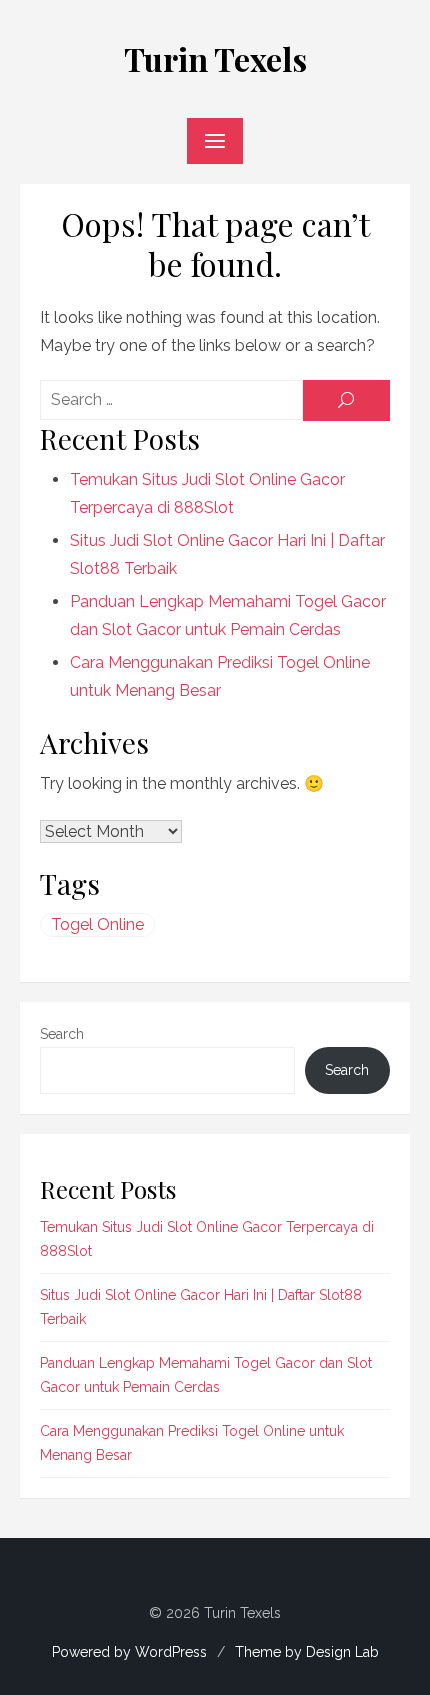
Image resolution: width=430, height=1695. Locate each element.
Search (62, 1034)
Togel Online (97, 924)
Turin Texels (215, 58)
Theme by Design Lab (307, 1652)
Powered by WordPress (129, 1652)
